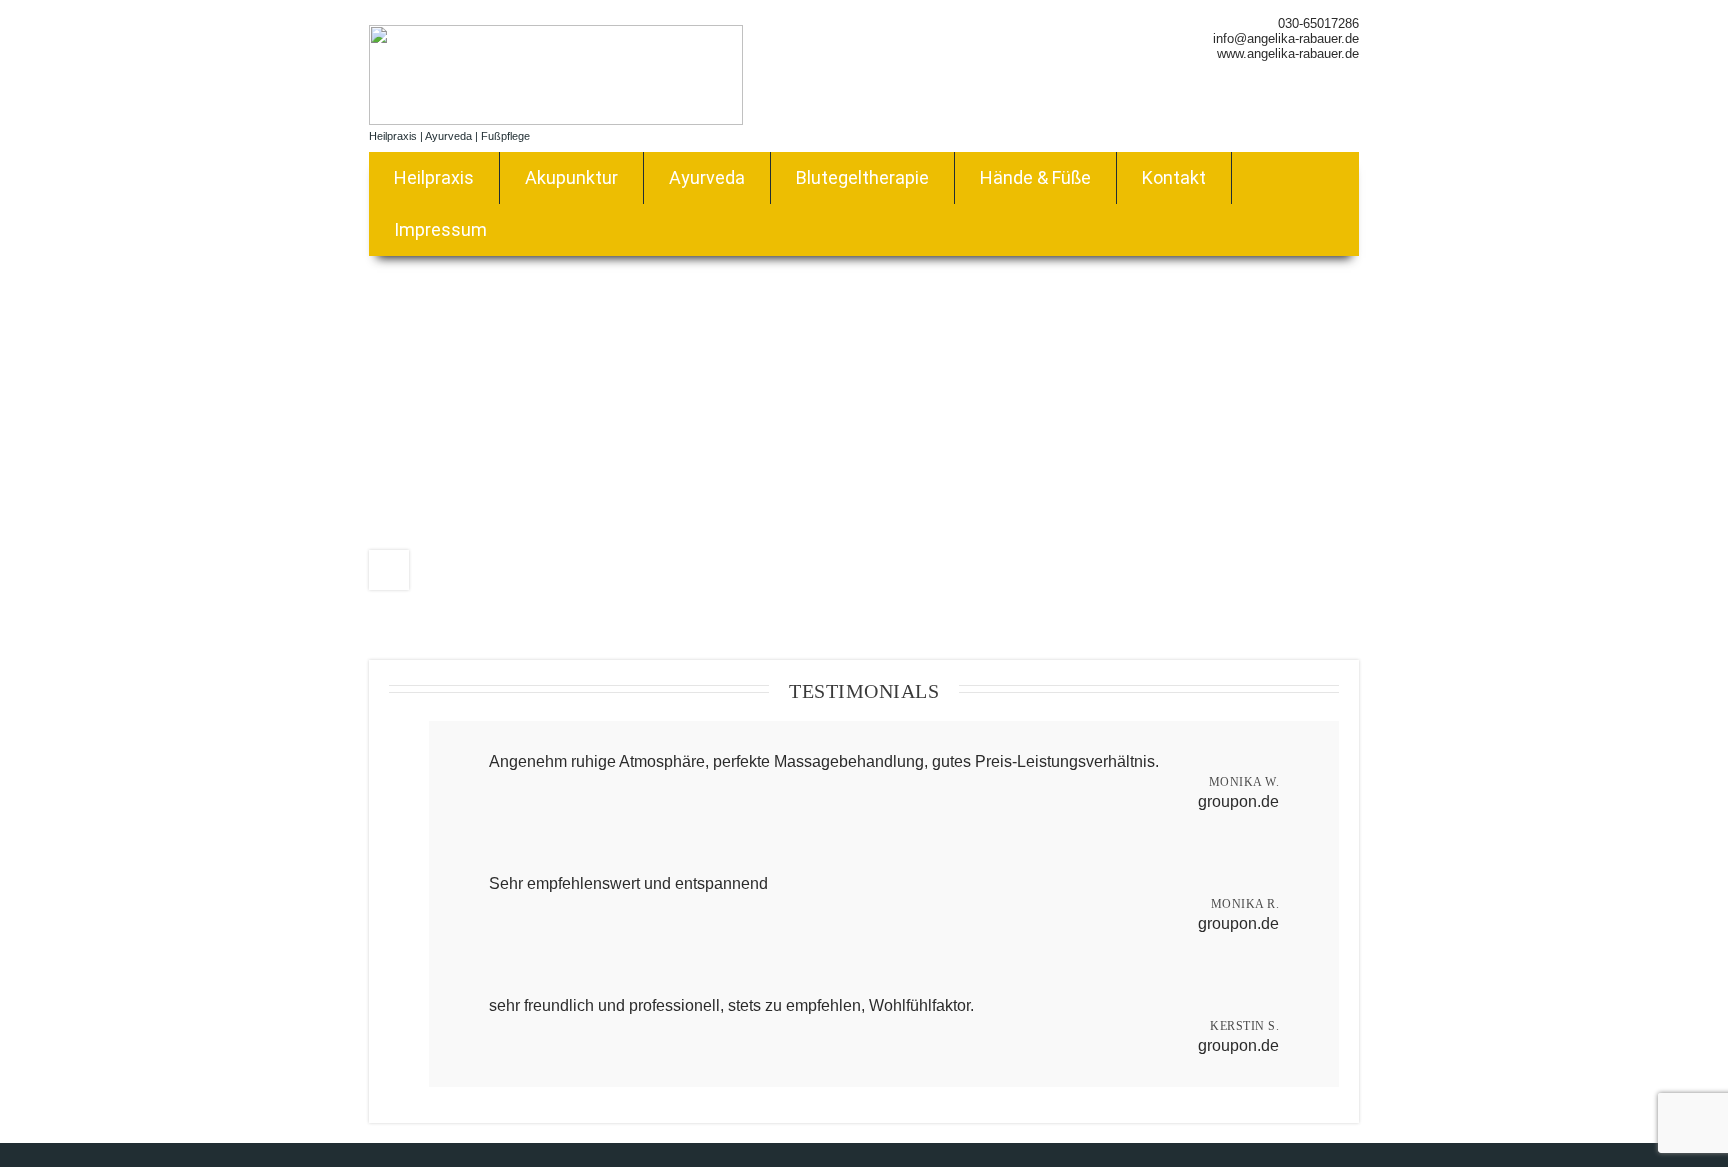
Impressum (440, 229)
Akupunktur (571, 177)
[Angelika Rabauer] (556, 119)
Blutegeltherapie (862, 177)
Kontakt (1174, 177)
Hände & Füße (1035, 177)
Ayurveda (707, 177)
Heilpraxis (434, 177)
